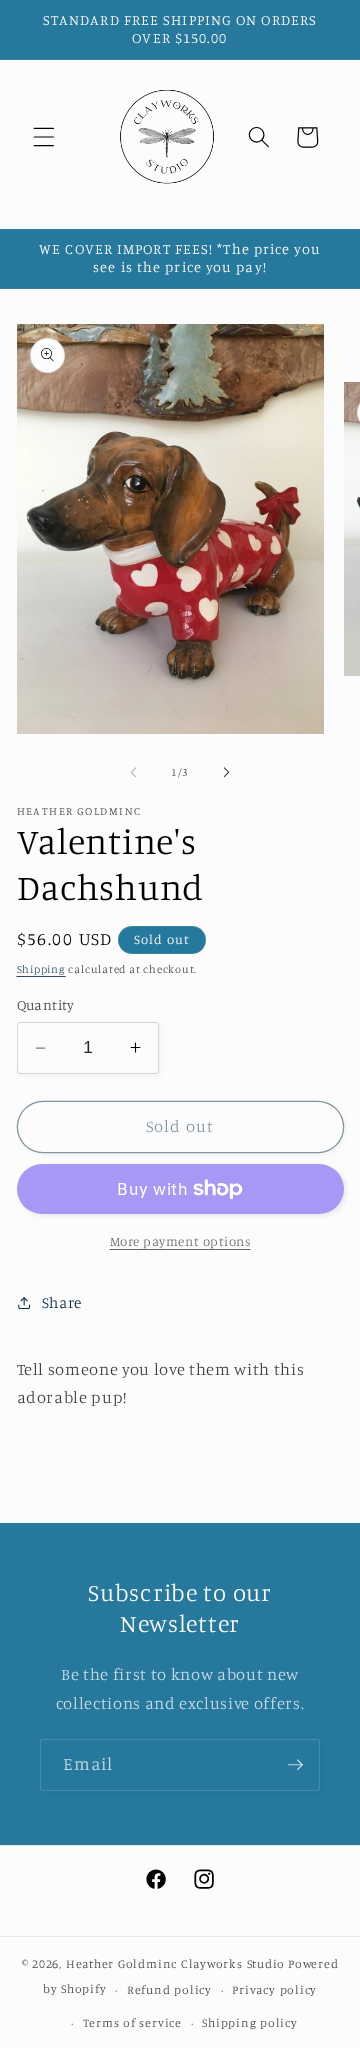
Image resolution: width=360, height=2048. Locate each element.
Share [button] (62, 1302)
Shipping (41, 969)
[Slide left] (134, 772)
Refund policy (169, 1989)
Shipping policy (250, 2022)
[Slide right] (226, 772)
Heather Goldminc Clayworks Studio (175, 1963)
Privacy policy (274, 1989)
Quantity (46, 1004)
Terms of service (132, 2022)
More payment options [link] (180, 1241)
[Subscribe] (295, 1765)
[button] (44, 137)
